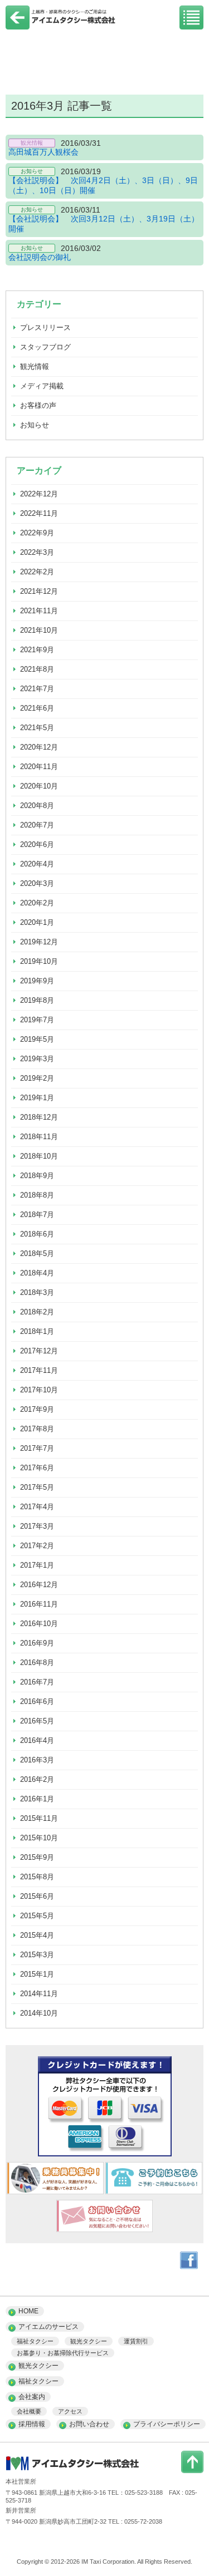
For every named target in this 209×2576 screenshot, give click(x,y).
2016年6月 (37, 1701)
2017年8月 (37, 1429)
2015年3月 (37, 1955)
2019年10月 (39, 961)
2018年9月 (37, 1176)
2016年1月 (37, 1799)
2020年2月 (37, 903)
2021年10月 (39, 630)
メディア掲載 (42, 386)
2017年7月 (37, 1448)
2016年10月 (39, 1624)
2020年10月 (39, 786)
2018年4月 (37, 1273)
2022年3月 (37, 552)
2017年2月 (37, 1546)
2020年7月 (37, 825)
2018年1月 (37, 1331)
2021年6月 (37, 708)
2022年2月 (37, 572)
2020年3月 (37, 883)
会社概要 (29, 2411)
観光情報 (35, 366)
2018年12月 (39, 1117)
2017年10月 (39, 1390)
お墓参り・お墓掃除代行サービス (63, 2353)
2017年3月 (37, 1526)
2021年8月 (37, 669)
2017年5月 (37, 1487)
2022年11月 (39, 513)
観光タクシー (89, 2341)
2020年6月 (37, 844)
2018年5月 (37, 1253)
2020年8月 (37, 806)
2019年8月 (37, 1000)
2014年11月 (39, 1994)
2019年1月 (37, 1098)
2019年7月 (37, 1020)
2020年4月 (37, 864)
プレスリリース (45, 327)
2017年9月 (37, 1409)
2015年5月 (37, 1916)
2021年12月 (39, 591)
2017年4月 (37, 1507)
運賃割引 (136, 2341)
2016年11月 (39, 1604)
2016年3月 (37, 1760)
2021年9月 (37, 650)
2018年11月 (39, 1137)
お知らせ (35, 425)
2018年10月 (39, 1156)
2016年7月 (37, 1682)
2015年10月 (39, 1838)
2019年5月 (37, 1039)
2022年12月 (39, 494)
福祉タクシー (35, 2341)
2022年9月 (37, 533)
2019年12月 (39, 942)
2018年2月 (37, 1312)
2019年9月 (37, 981)
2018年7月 (37, 1215)
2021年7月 (37, 689)
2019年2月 (37, 1078)
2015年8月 (37, 1877)
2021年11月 (39, 611)
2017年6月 (37, 1468)
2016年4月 (37, 1740)
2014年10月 (39, 2013)
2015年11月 (39, 1818)
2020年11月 (39, 767)
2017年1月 (37, 1565)
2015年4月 (37, 1935)
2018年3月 (37, 1292)
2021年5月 (37, 728)
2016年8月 (37, 1663)
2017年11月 (39, 1370)
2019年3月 (37, 1059)
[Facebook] (189, 2267)
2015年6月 (37, 1896)
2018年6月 (37, 1234)
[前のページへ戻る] (18, 27)
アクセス (70, 2411)
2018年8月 (37, 1195)
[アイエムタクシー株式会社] (61, 24)
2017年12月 (39, 1351)
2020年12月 (39, 747)
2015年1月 (37, 1974)
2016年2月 (37, 1779)
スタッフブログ (45, 347)
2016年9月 (37, 1643)
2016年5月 (37, 1721)
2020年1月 (37, 922)
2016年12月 (39, 1585)
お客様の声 (38, 405)
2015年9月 (37, 1857)
